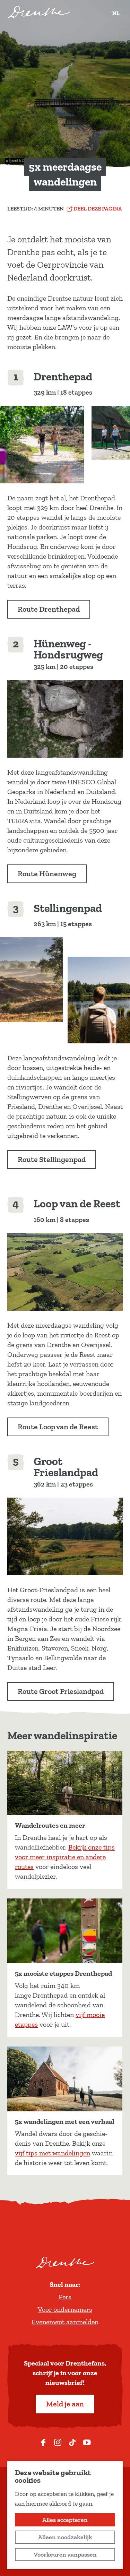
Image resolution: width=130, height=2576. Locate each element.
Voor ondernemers (65, 2309)
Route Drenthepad (49, 609)
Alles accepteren (65, 2520)
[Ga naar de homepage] (39, 12)
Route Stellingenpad (52, 1159)
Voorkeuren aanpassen (65, 2555)
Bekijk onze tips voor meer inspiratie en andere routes (65, 1857)
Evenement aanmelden (65, 2322)
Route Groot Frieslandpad (61, 1691)
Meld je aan (65, 2404)
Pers (65, 2297)
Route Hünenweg (47, 874)
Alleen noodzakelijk (65, 2537)
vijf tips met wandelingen (53, 2153)
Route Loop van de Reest (58, 1427)
